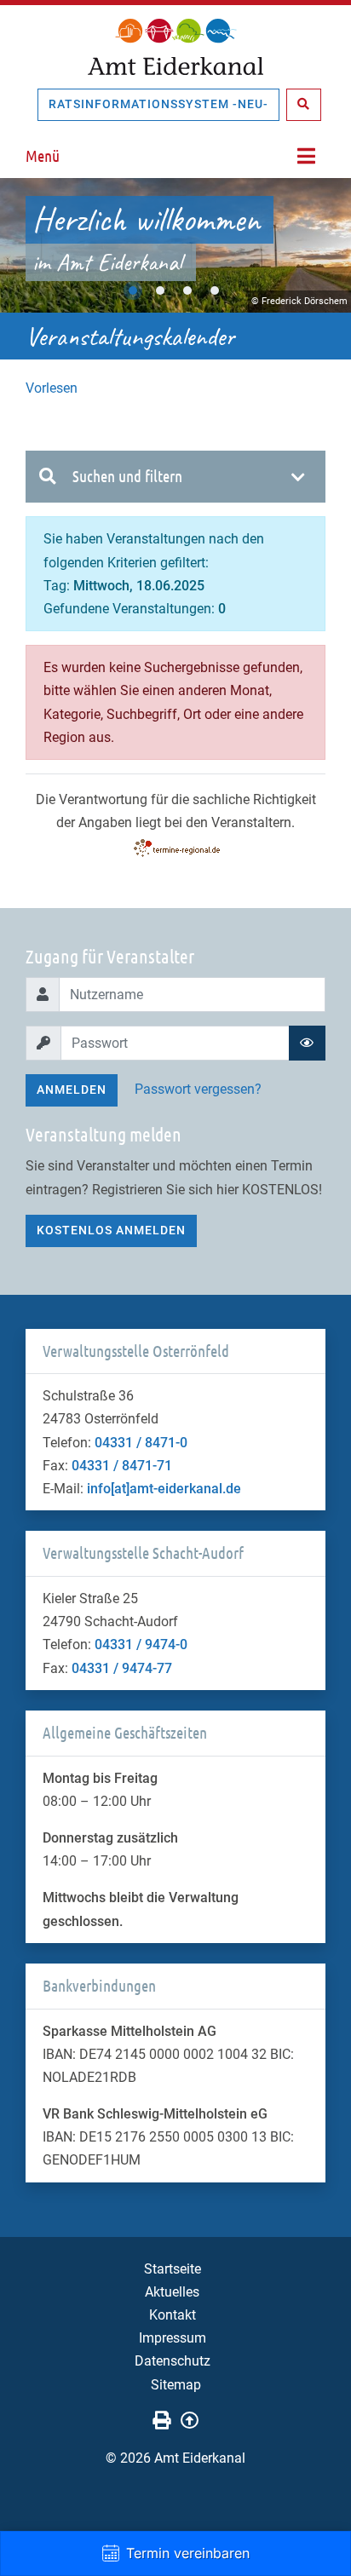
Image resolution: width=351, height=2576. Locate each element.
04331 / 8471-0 (141, 1443)
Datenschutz (173, 2361)
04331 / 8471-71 (122, 1466)
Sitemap (176, 2385)
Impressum (173, 2338)
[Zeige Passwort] (307, 1043)
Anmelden (72, 1090)
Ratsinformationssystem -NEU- (158, 104)
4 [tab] (215, 290)
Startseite (173, 2269)
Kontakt (173, 2315)
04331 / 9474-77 (122, 1668)
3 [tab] (187, 290)
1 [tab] (133, 290)
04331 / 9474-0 (141, 1644)
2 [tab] (160, 290)
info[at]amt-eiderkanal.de (164, 1489)
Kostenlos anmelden (111, 1230)
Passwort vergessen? (198, 1089)
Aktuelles (172, 2292)
